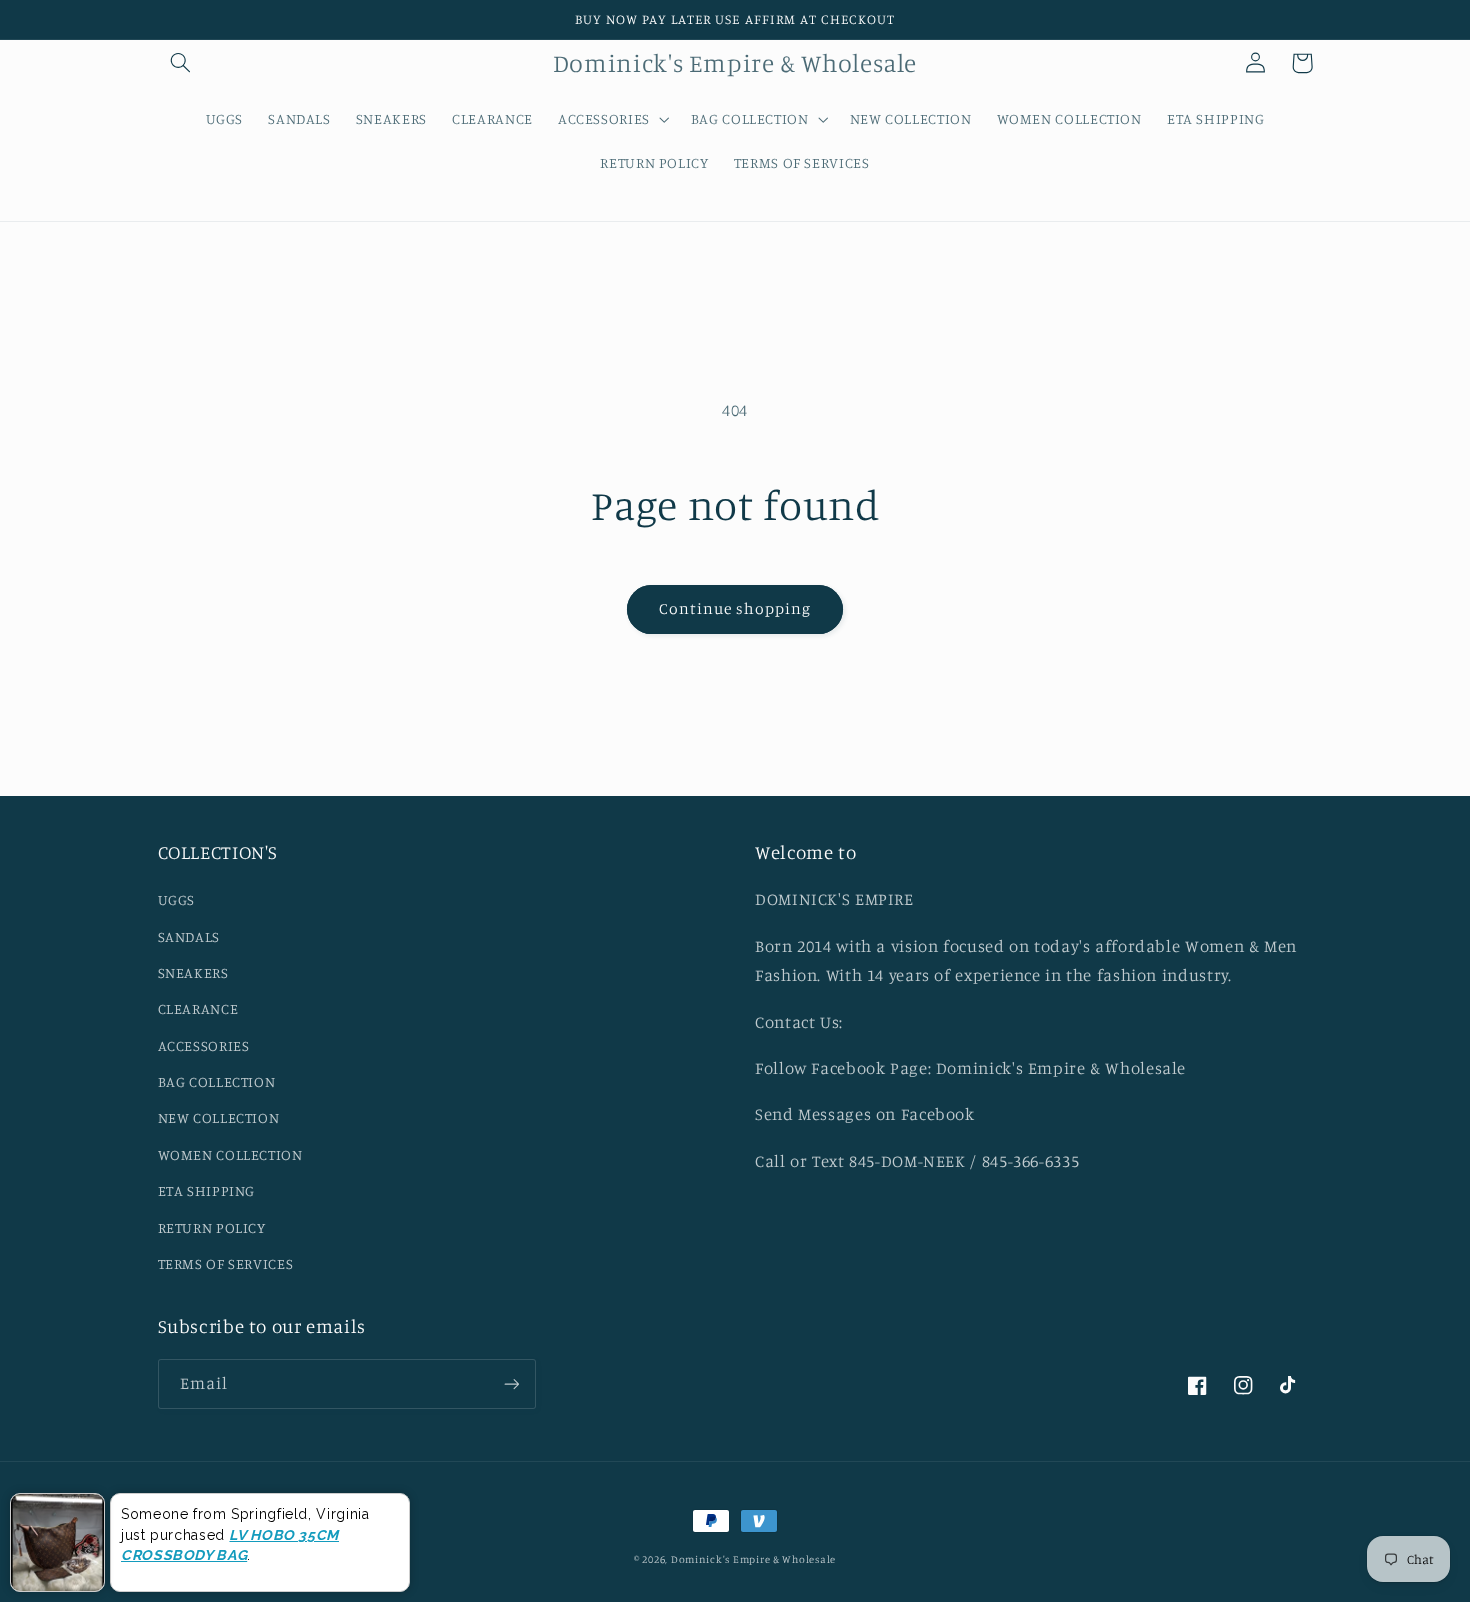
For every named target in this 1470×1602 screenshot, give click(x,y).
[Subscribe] (511, 1383)
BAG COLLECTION (217, 1081)
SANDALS (189, 936)
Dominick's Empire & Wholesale (753, 1559)
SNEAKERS (193, 972)
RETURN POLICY (212, 1227)
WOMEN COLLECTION (230, 1154)
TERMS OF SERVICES (226, 1263)
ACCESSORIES (204, 1045)
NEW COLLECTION (219, 1117)
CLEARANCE (198, 1008)
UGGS (177, 899)
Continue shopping (735, 608)
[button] (181, 63)
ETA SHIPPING (207, 1190)
